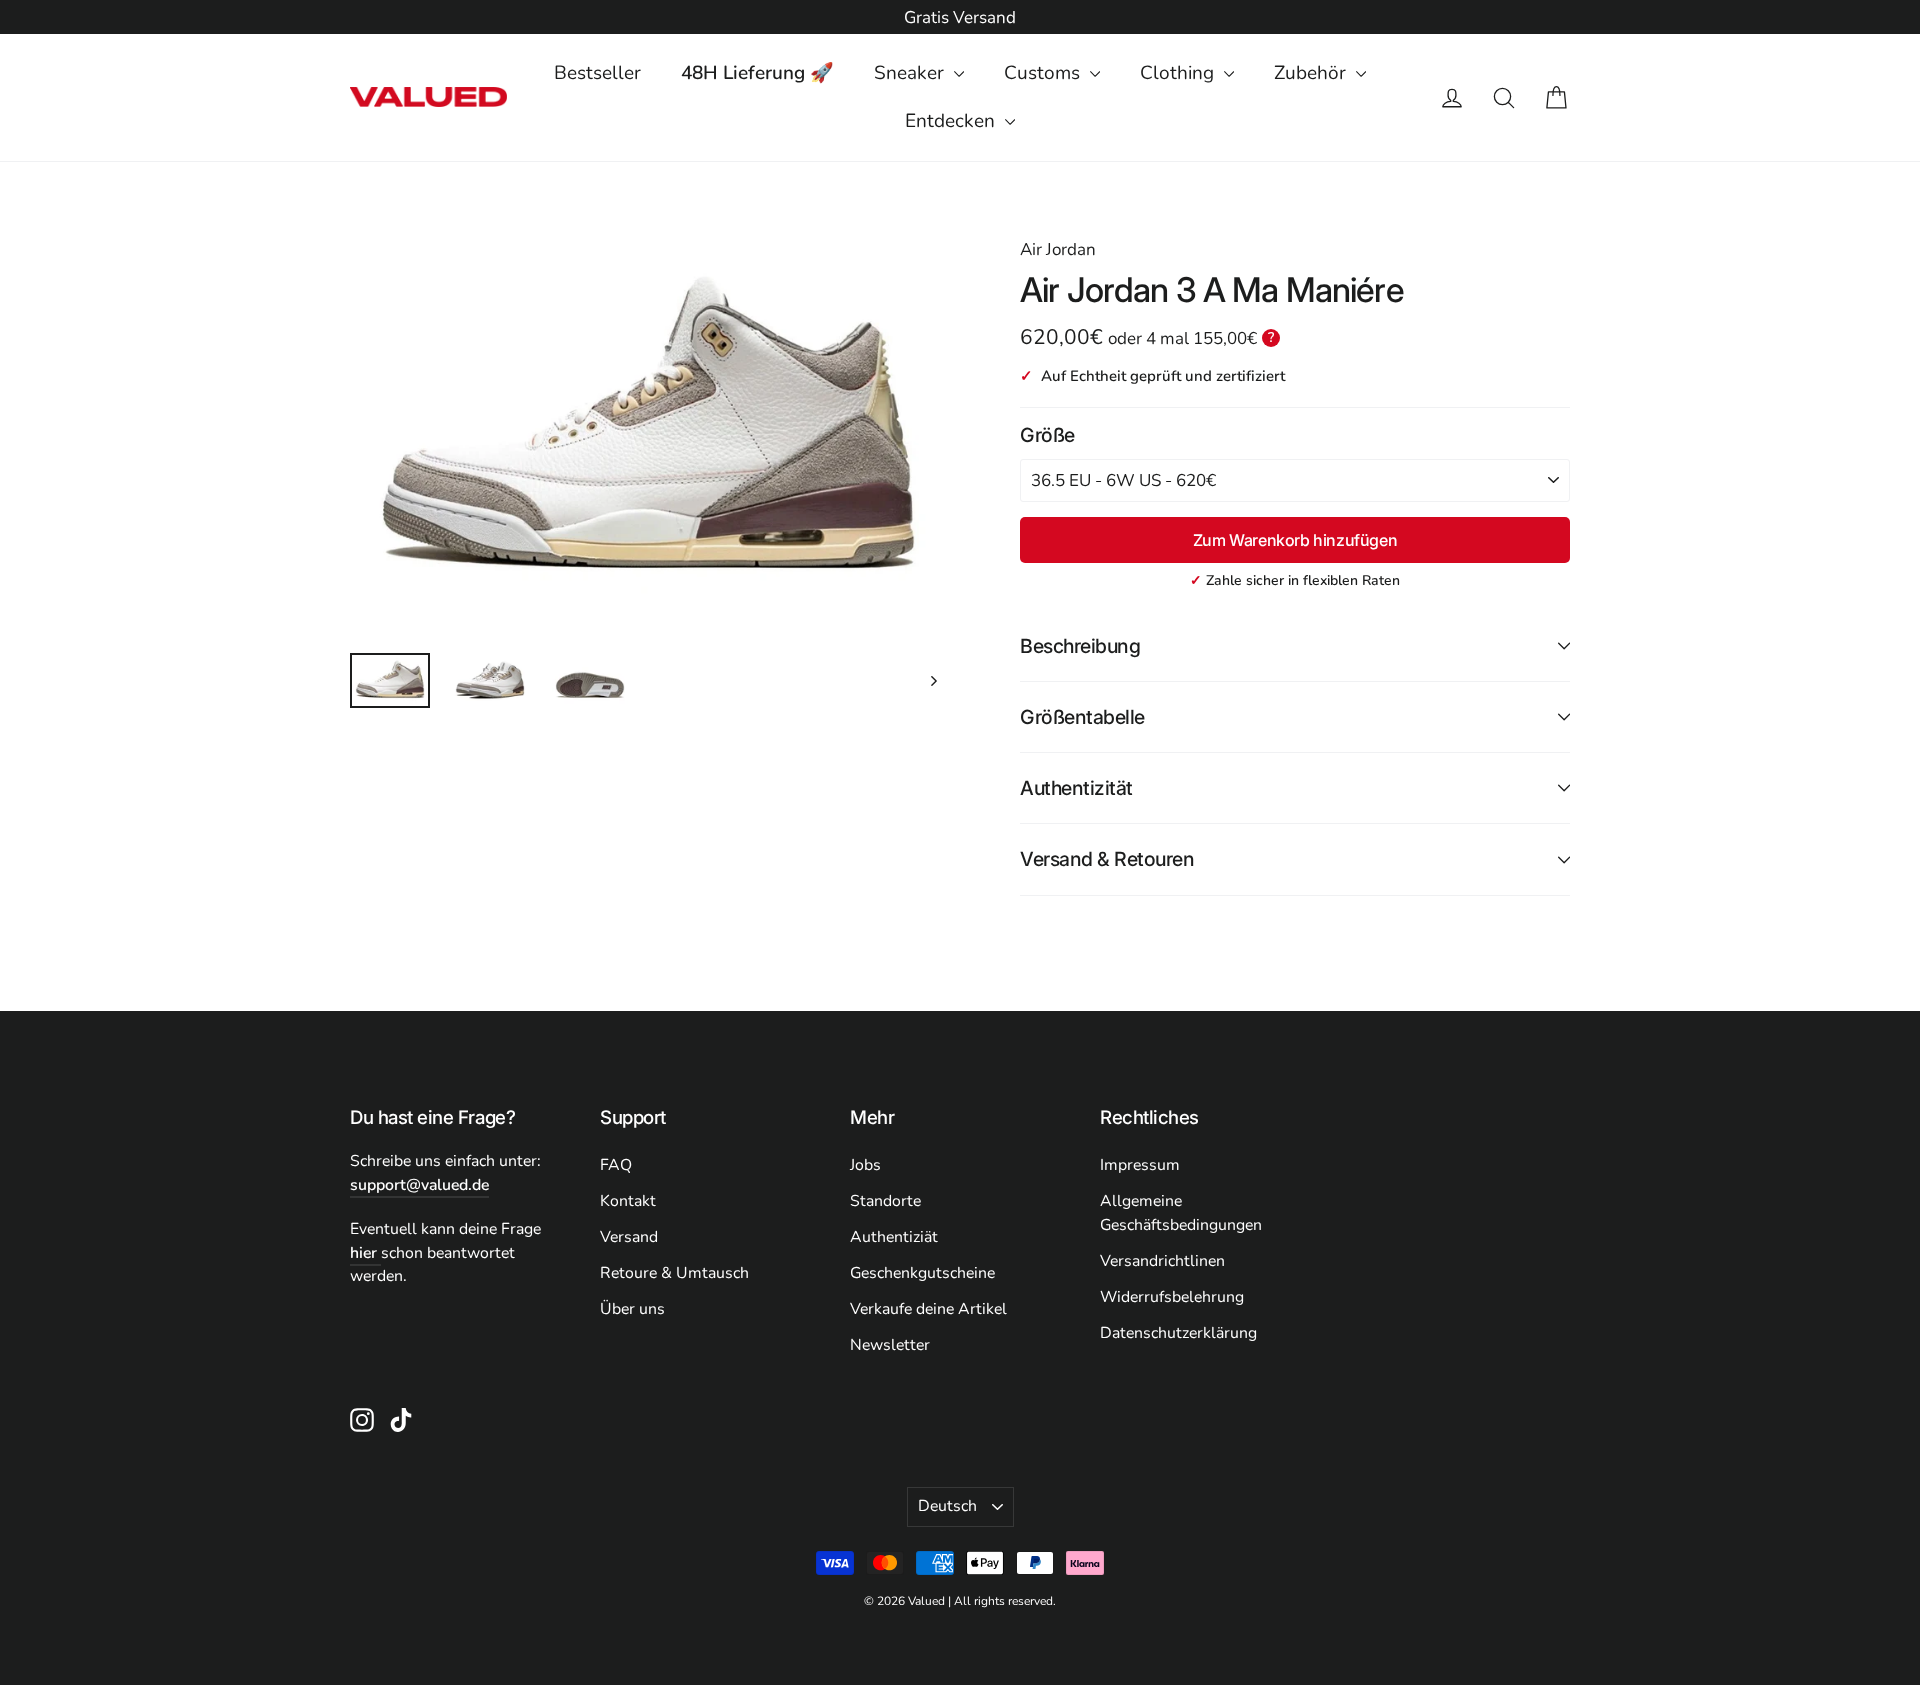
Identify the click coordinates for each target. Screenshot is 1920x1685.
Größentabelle (1082, 717)
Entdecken (952, 121)
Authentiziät (894, 1237)
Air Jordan (1058, 249)
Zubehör (1312, 73)
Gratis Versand (960, 17)
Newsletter (890, 1345)
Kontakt (628, 1201)
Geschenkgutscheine (922, 1273)
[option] (960, 18)
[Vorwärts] (932, 680)
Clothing (1179, 73)
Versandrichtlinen (1162, 1261)
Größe (1047, 435)
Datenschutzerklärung (1178, 1333)
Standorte (885, 1201)
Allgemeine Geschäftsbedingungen (1181, 1213)
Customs (1044, 73)
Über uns (632, 1309)
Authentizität (1076, 788)
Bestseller (597, 73)
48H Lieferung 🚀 (757, 73)
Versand (629, 1237)
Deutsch (947, 1506)
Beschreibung (1080, 646)
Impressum (1140, 1165)
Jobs (865, 1165)
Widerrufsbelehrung (1172, 1297)
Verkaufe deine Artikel (928, 1309)
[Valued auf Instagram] (362, 1419)
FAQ (616, 1165)
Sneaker (911, 73)
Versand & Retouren (1107, 859)
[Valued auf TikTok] (401, 1419)
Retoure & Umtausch (674, 1273)
